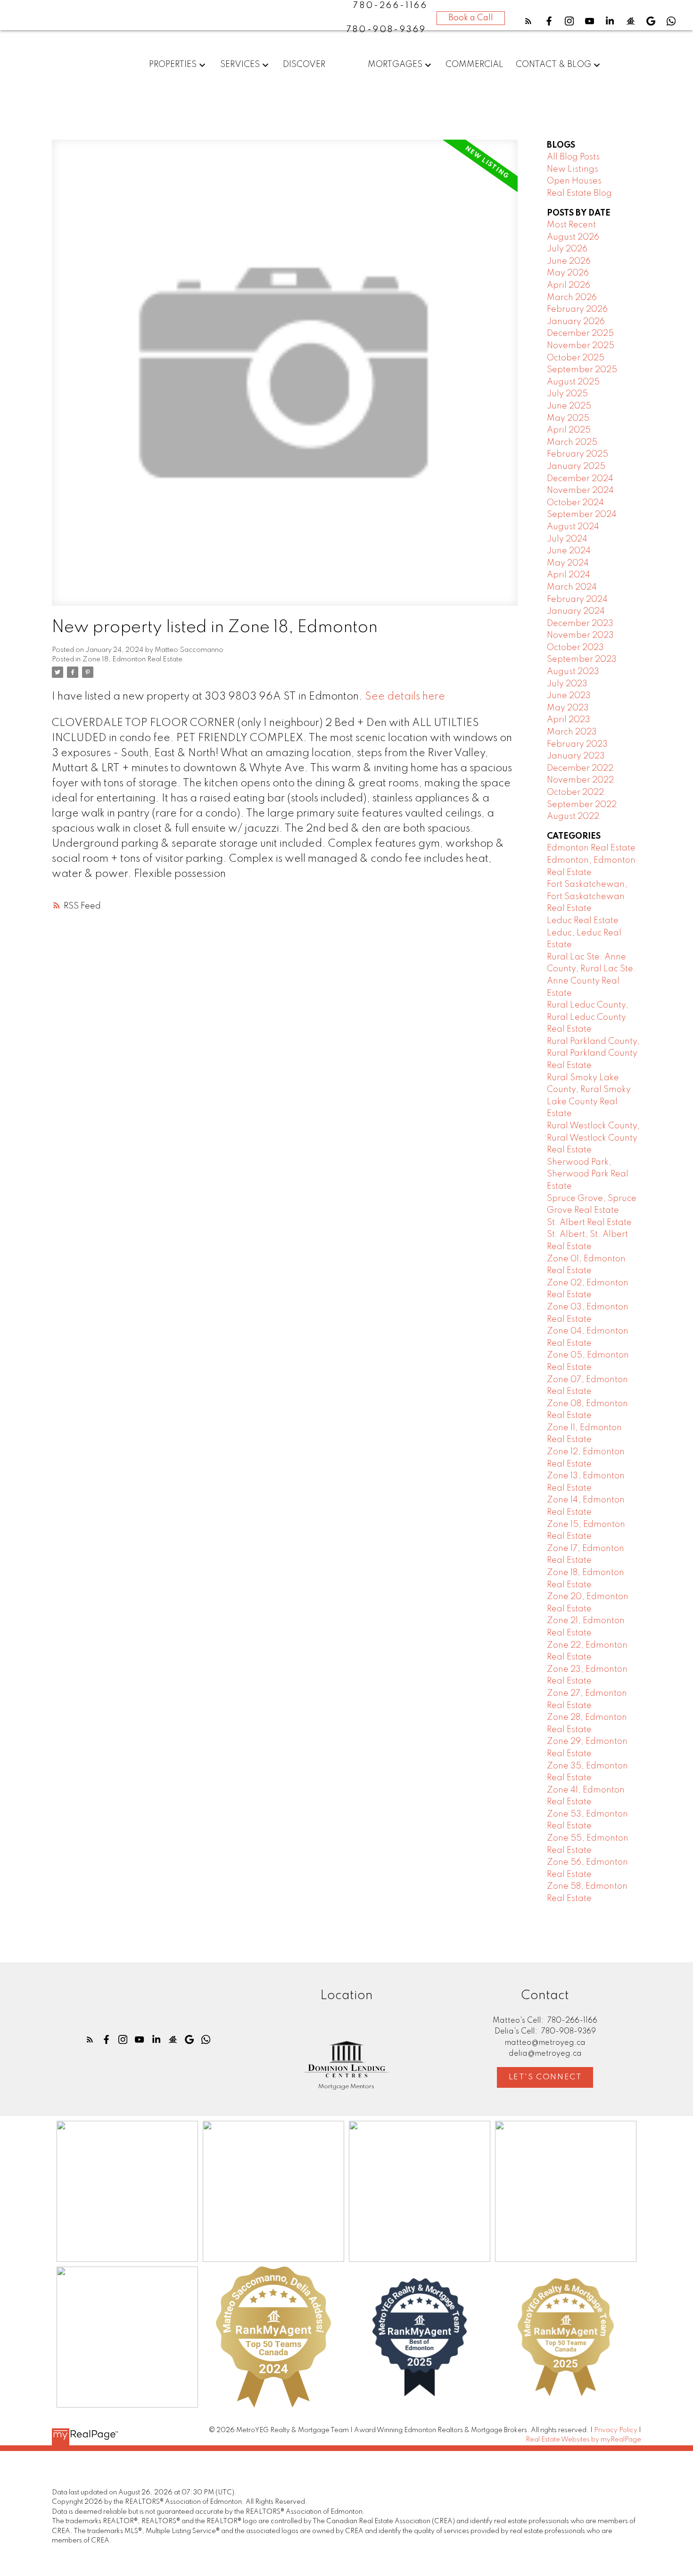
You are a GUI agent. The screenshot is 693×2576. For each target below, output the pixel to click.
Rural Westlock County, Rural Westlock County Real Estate (593, 1138)
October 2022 (575, 792)
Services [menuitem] (240, 65)
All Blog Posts (573, 157)
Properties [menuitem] (173, 65)
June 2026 (569, 261)
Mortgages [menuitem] (395, 65)
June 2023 (569, 696)
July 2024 (567, 539)
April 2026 (569, 285)
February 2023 (577, 744)
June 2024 (569, 551)
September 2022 (582, 805)
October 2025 (576, 358)
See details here (405, 697)
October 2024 (575, 503)
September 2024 (582, 515)
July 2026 (567, 249)
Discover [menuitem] (304, 65)
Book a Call (471, 18)
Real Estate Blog (579, 193)
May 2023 (568, 708)
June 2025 (569, 406)
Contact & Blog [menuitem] (553, 65)
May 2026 (568, 273)
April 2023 (569, 720)
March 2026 (572, 298)
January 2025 (576, 467)
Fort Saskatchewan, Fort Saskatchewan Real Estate (587, 896)
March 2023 (572, 732)
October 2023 (575, 648)
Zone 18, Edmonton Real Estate (132, 659)
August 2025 (573, 382)
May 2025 (568, 418)
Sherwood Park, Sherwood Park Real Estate (588, 1174)
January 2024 (576, 611)
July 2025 (567, 394)
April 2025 (569, 430)
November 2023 (580, 635)
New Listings (573, 169)
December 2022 (580, 768)
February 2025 (577, 454)
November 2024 (580, 491)
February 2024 (577, 600)
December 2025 (580, 333)
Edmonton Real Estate (591, 848)
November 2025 (581, 346)
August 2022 (573, 817)
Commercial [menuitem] (474, 65)
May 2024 (568, 563)
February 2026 (577, 309)
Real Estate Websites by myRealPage (583, 2440)
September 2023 (582, 659)
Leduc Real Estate (583, 921)
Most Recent (571, 225)
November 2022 (580, 780)
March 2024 (572, 587)
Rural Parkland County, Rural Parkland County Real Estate (593, 1054)
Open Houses (574, 181)
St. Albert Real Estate (589, 1223)
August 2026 (573, 237)
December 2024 (580, 479)
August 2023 (573, 672)
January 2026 (576, 322)
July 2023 (567, 684)
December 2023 (580, 624)
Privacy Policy (616, 2430)
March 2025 (572, 442)
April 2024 (569, 575)
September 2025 (582, 370)
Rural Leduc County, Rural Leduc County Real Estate (588, 1017)
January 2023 (576, 756)
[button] (528, 21)
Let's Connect (545, 2077)
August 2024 (573, 527)
